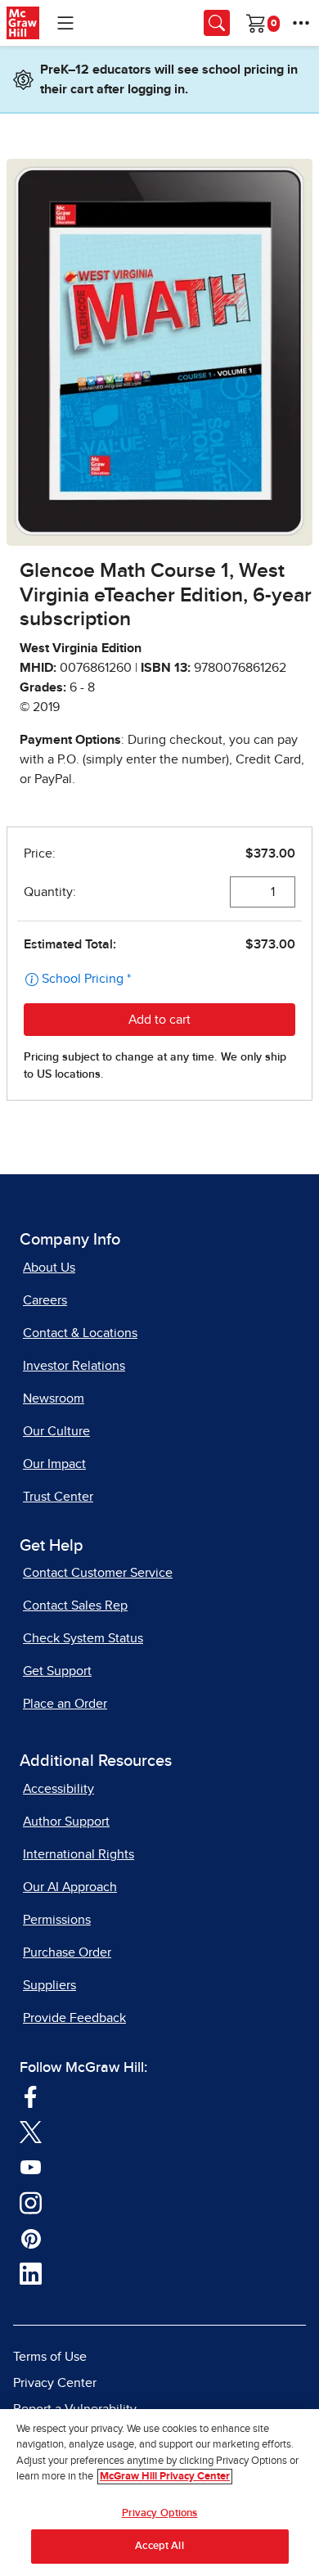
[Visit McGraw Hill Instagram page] (31, 2201)
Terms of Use (50, 2357)
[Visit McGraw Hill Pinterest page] (31, 2237)
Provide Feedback (74, 2018)
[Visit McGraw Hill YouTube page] (31, 2166)
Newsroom (54, 1398)
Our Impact (54, 1464)
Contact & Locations (80, 1333)
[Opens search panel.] (217, 23)
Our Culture (56, 1431)
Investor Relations (74, 1366)
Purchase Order (67, 1952)
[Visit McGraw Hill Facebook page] (31, 2095)
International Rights (79, 1854)
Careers (45, 1300)
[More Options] (301, 23)
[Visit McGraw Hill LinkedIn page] (31, 2272)
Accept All (159, 2546)
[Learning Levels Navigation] (65, 23)
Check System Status (83, 1638)
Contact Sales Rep (75, 1605)
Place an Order (65, 1704)
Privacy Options (160, 2513)
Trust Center (58, 1497)
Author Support (66, 1822)
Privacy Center (55, 2383)
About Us (49, 1268)
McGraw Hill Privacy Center (165, 2477)
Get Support (57, 1671)
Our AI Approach (70, 1887)
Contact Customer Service (98, 1573)
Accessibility (58, 1789)
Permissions (57, 1920)
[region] (159, 2493)
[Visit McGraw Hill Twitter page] (31, 2131)
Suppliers (49, 1985)
